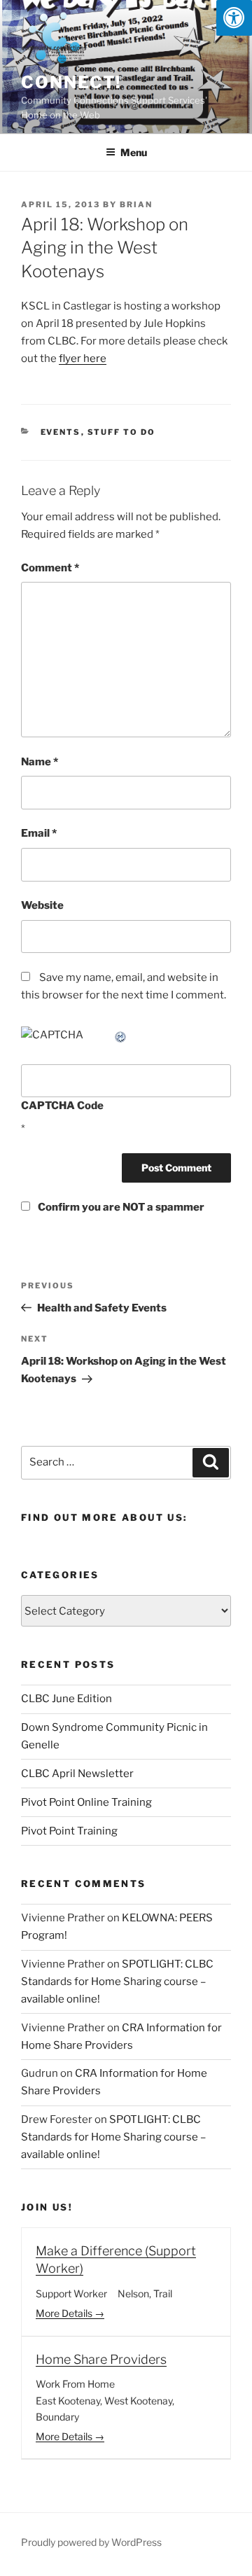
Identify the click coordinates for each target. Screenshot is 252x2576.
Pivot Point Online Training (86, 1802)
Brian (136, 204)
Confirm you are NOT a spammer (120, 1207)
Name (40, 762)
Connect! (71, 82)
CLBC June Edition (66, 1699)
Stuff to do (122, 432)
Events (61, 432)
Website (42, 905)
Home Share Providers (101, 2359)
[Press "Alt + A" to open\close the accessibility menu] (234, 18)
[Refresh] (121, 1035)
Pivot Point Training (69, 1831)
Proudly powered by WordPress (91, 2542)
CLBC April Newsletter (77, 1774)
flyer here (83, 358)
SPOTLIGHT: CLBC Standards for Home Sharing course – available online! (117, 1982)
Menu (134, 152)
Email (39, 833)
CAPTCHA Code (62, 1106)
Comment (50, 568)
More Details (65, 2313)
